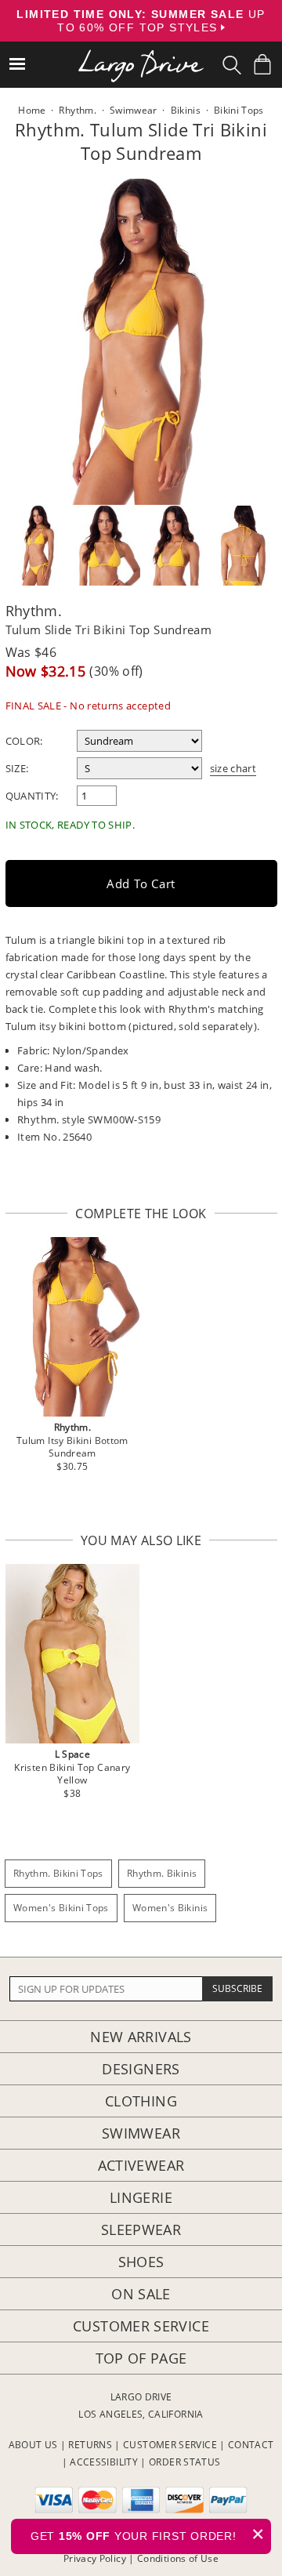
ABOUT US (33, 2445)
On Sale (141, 2294)
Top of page (141, 2358)
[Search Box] (232, 65)
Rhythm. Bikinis (162, 1873)
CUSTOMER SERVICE (170, 2445)
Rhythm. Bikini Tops (58, 1873)
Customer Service (141, 2326)
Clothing (141, 2101)
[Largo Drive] (141, 55)
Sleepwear (141, 2230)
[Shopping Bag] (262, 64)
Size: (17, 768)
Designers (141, 2069)
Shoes (141, 2262)
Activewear (141, 2165)
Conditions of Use (178, 2558)
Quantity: (32, 796)
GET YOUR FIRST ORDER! (148, 2534)
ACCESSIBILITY (104, 2462)
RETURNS (90, 2445)
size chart (233, 768)
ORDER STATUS (184, 2462)
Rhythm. (34, 611)
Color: (24, 741)
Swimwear (141, 2133)
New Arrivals (141, 2037)
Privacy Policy (95, 2558)
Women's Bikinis (170, 1908)
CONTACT (251, 2445)
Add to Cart (141, 883)
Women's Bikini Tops (61, 1908)
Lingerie (141, 2197)
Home (32, 110)
